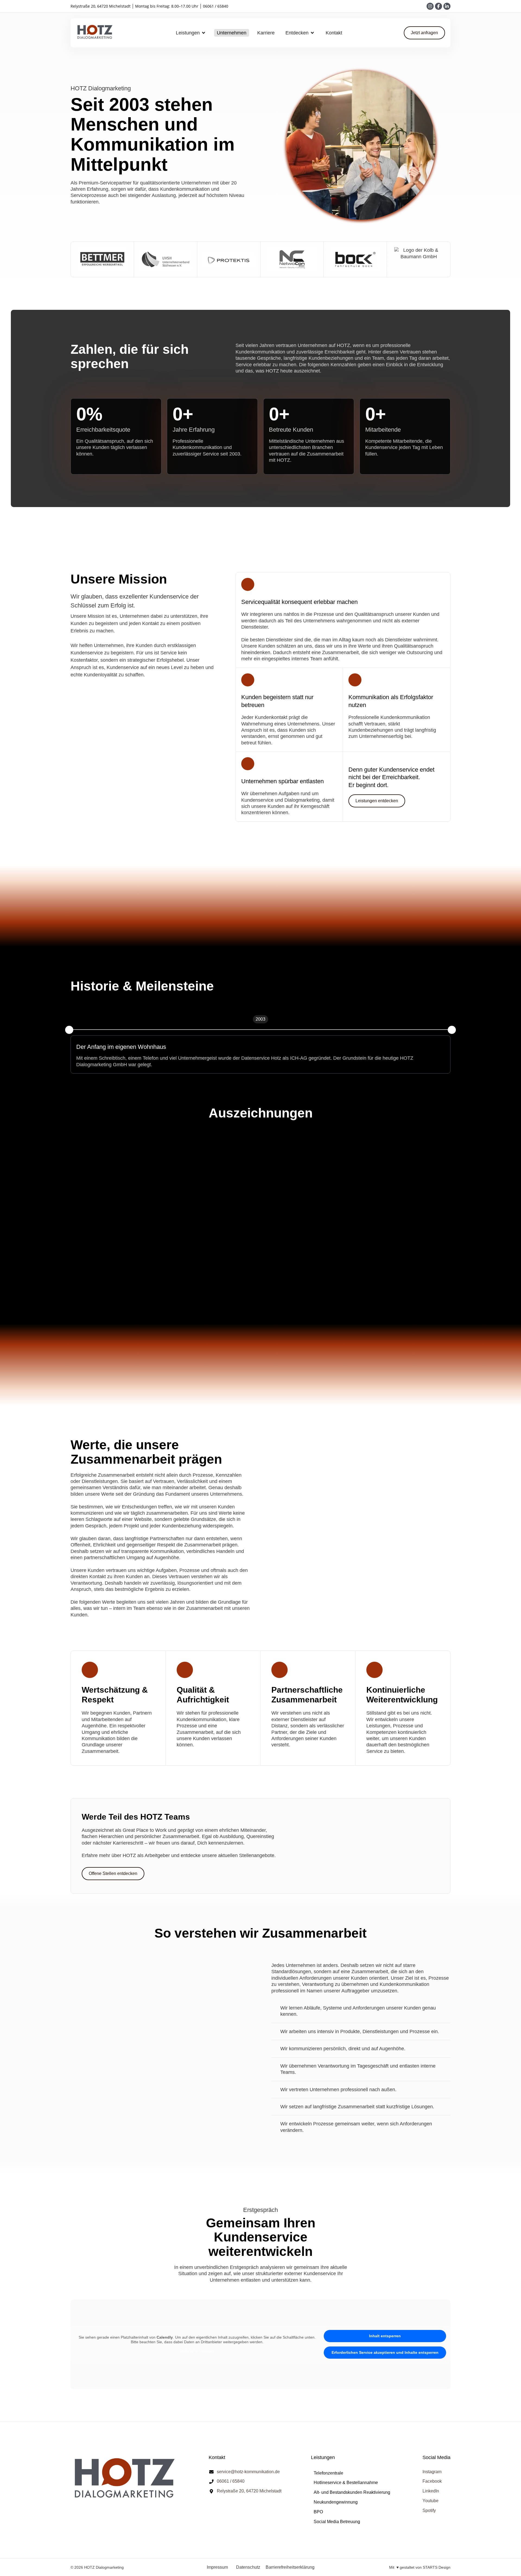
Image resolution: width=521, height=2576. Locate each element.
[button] (69, 1030)
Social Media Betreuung (337, 2522)
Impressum (217, 2567)
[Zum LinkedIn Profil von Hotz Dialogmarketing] (447, 6)
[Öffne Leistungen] (204, 33)
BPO (318, 2512)
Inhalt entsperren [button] (385, 2336)
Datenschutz (248, 2567)
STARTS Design (437, 2567)
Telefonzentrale (328, 2473)
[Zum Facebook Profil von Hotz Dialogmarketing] (439, 6)
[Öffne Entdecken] (312, 33)
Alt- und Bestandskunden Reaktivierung (352, 2492)
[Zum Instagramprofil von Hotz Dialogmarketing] (430, 6)
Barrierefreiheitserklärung (290, 2567)
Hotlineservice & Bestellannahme (346, 2483)
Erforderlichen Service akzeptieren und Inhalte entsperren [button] (385, 2352)
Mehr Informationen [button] (197, 2351)
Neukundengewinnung (336, 2502)
